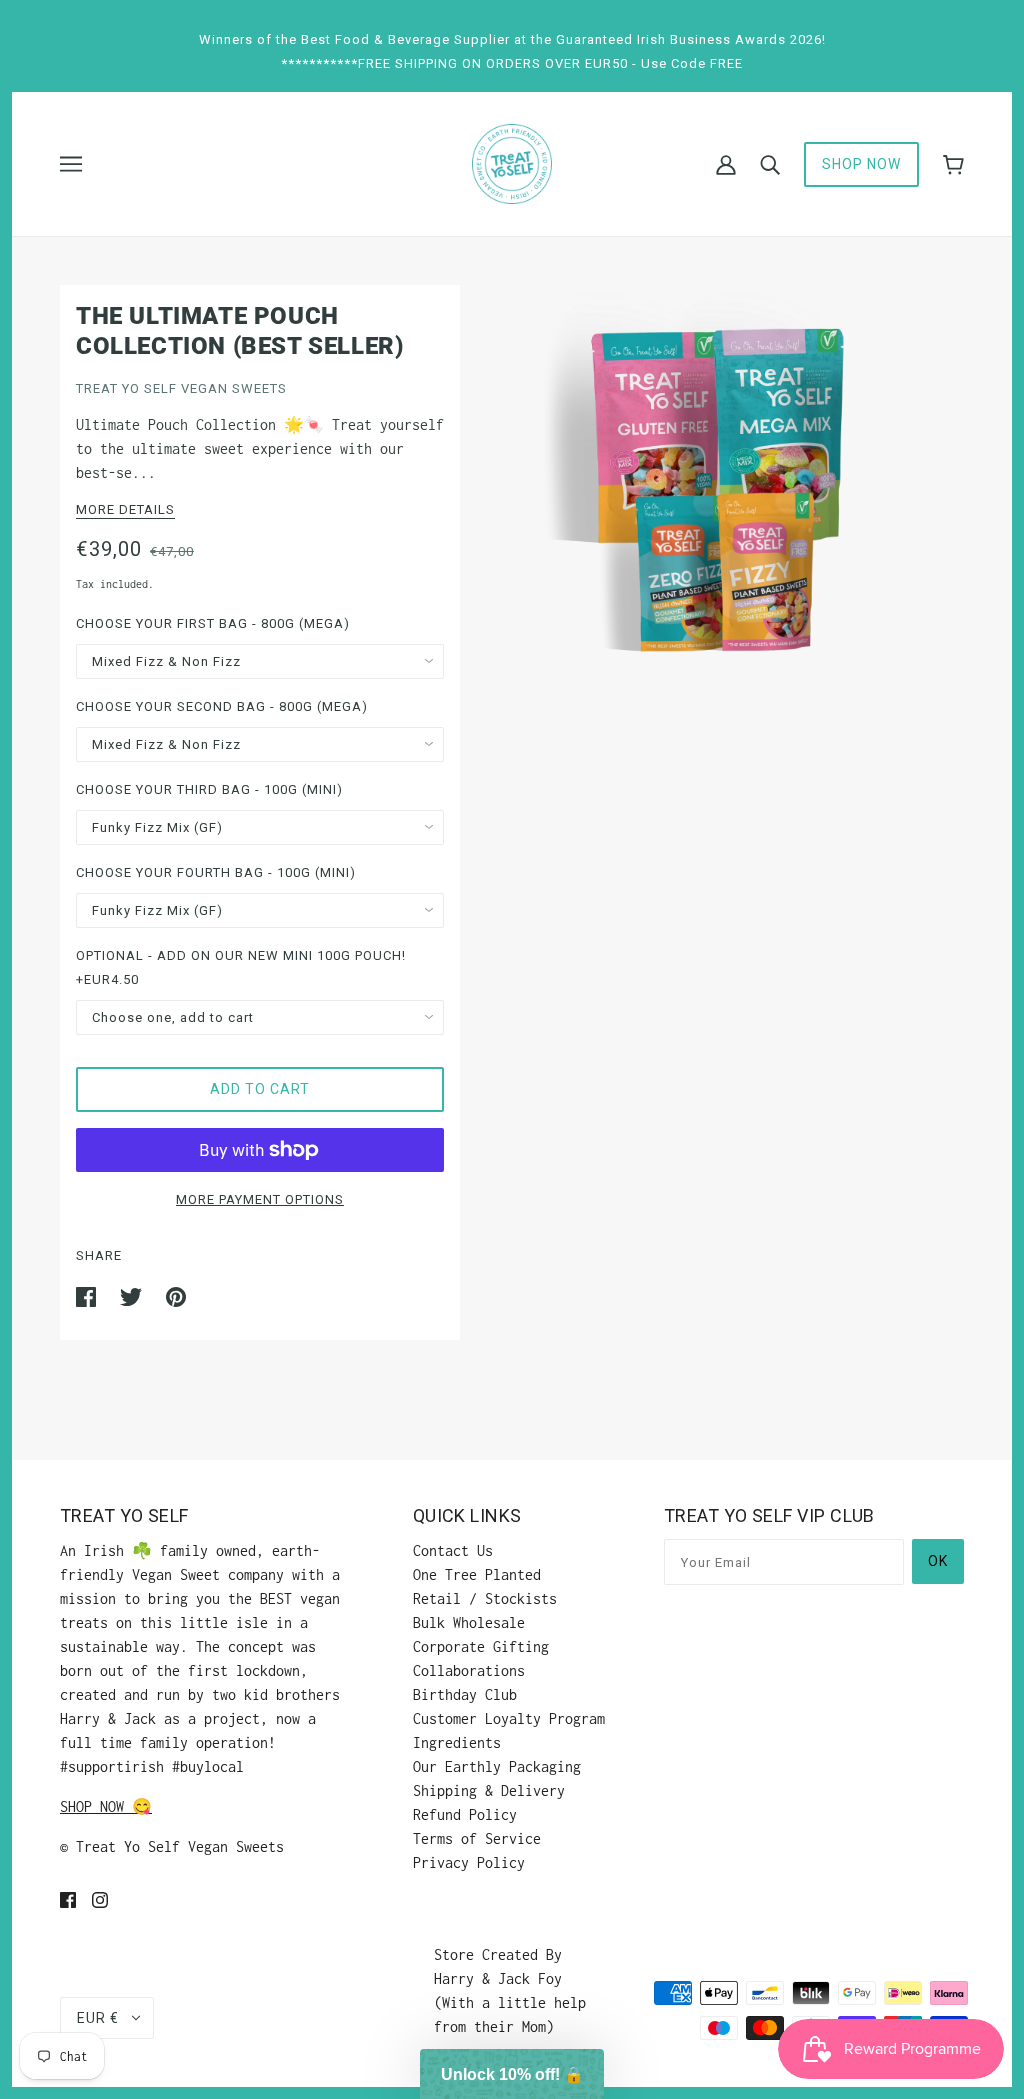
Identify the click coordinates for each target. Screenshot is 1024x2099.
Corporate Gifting (481, 1646)
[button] (512, 2074)
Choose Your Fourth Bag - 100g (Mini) (216, 872)
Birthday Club (465, 1694)
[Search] (770, 164)
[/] (512, 162)
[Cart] (953, 164)
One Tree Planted (477, 1574)
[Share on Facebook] (90, 1295)
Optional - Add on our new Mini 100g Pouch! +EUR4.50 (241, 967)
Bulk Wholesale (469, 1622)
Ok (938, 1561)
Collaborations (469, 1670)
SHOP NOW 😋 (106, 1806)
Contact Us (453, 1550)
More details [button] (125, 510)
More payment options (260, 1199)
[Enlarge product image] (712, 489)
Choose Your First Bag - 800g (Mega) (213, 623)
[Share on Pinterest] (176, 1295)
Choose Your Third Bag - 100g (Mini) (209, 789)
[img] (68, 1899)
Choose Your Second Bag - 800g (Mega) (222, 706)
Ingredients (457, 1742)
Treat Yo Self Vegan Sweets (181, 388)
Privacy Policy (469, 1862)
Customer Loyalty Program (509, 1718)
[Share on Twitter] (135, 1295)
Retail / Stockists (485, 1598)
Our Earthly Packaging (497, 1766)
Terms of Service (477, 1838)
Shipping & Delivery (489, 1790)
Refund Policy (465, 1814)
